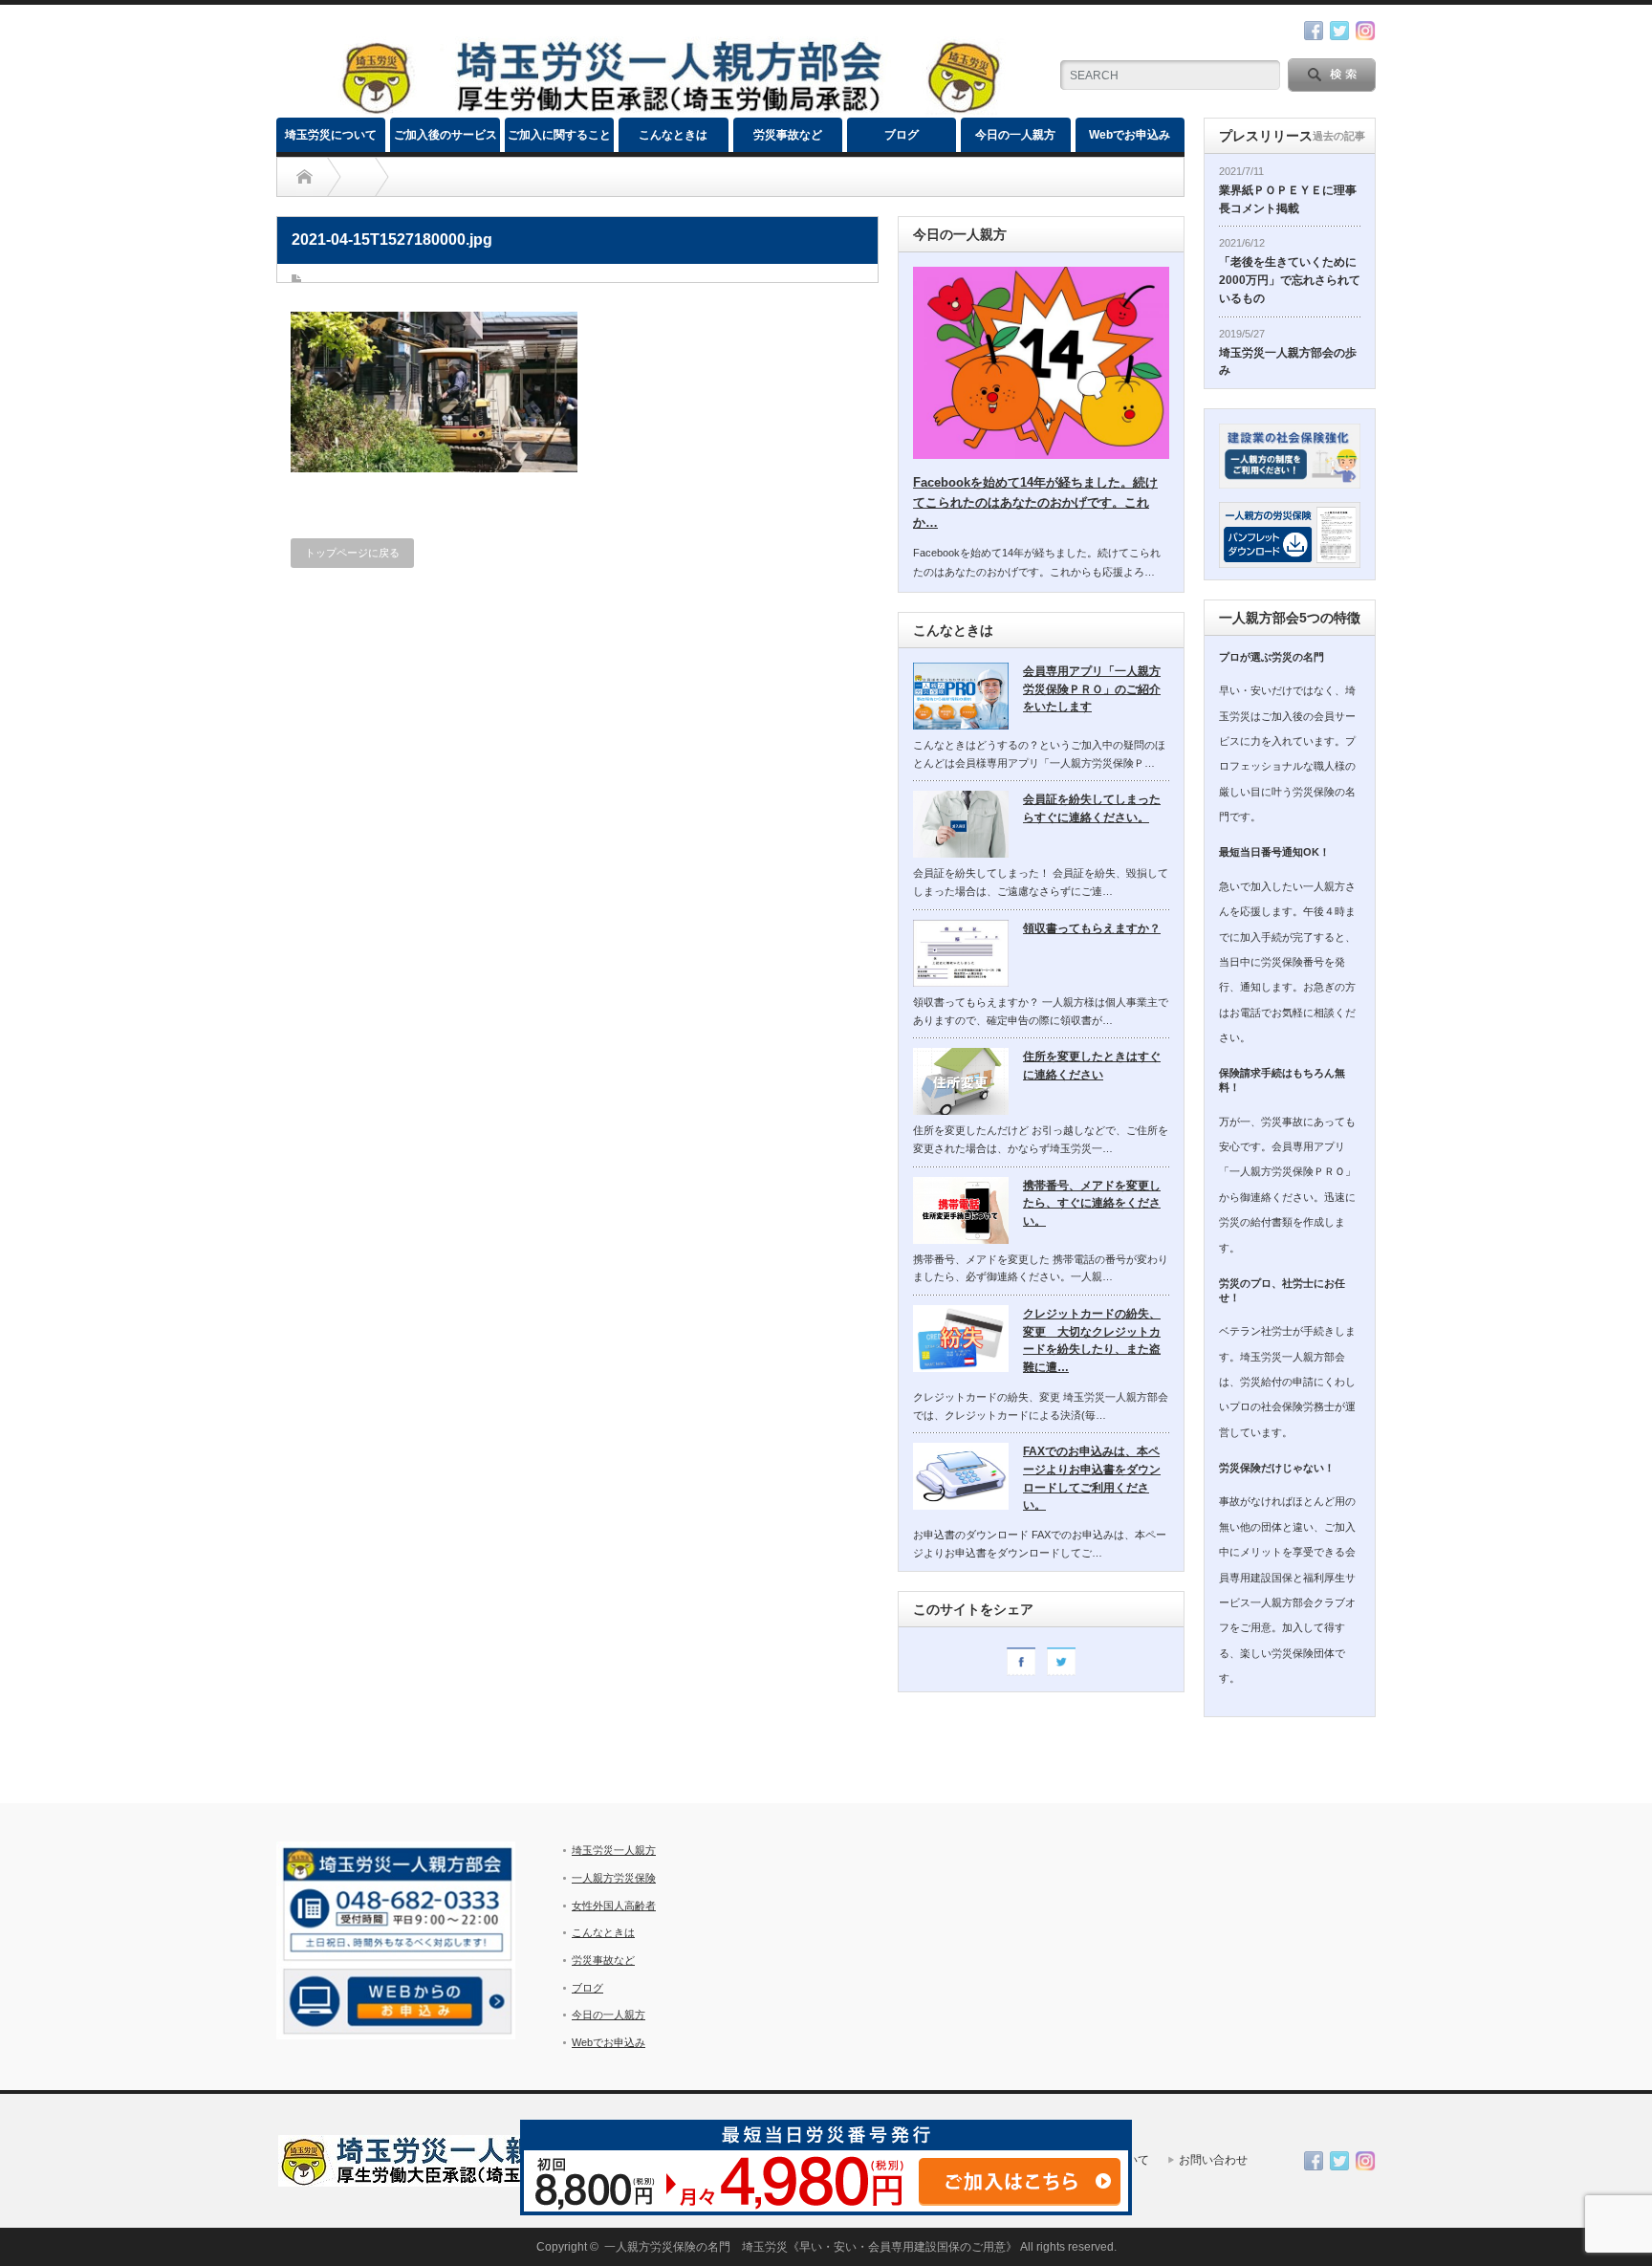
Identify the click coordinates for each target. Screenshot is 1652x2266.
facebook (1314, 31)
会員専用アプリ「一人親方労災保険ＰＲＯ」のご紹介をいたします (1092, 689)
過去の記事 (1339, 136)
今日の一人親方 (1015, 135)
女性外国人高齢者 (614, 1906)
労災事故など (788, 135)
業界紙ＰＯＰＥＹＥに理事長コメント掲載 (1288, 199)
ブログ (902, 135)
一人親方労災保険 (614, 1878)
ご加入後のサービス (446, 135)
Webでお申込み (1130, 135)
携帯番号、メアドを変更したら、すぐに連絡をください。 (1092, 1203)
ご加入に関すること (559, 135)
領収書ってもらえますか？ (1092, 928)
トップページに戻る (352, 553)
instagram (1365, 31)
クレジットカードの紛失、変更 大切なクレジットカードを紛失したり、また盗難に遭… (1092, 1340)
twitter (1339, 31)
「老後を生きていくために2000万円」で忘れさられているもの (1290, 280)
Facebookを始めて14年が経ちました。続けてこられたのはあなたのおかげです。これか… (1035, 502)
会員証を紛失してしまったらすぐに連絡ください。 (1092, 808)
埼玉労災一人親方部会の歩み (1288, 362)
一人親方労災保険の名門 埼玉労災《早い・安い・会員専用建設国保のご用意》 (811, 2247)
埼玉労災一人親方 (614, 1850)
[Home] (304, 177)
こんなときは (673, 135)
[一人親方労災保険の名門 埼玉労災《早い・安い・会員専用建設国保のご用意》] (669, 109)
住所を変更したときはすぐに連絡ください (1092, 1066)
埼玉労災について (331, 135)
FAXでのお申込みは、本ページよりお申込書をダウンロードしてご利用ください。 (1092, 1478)
